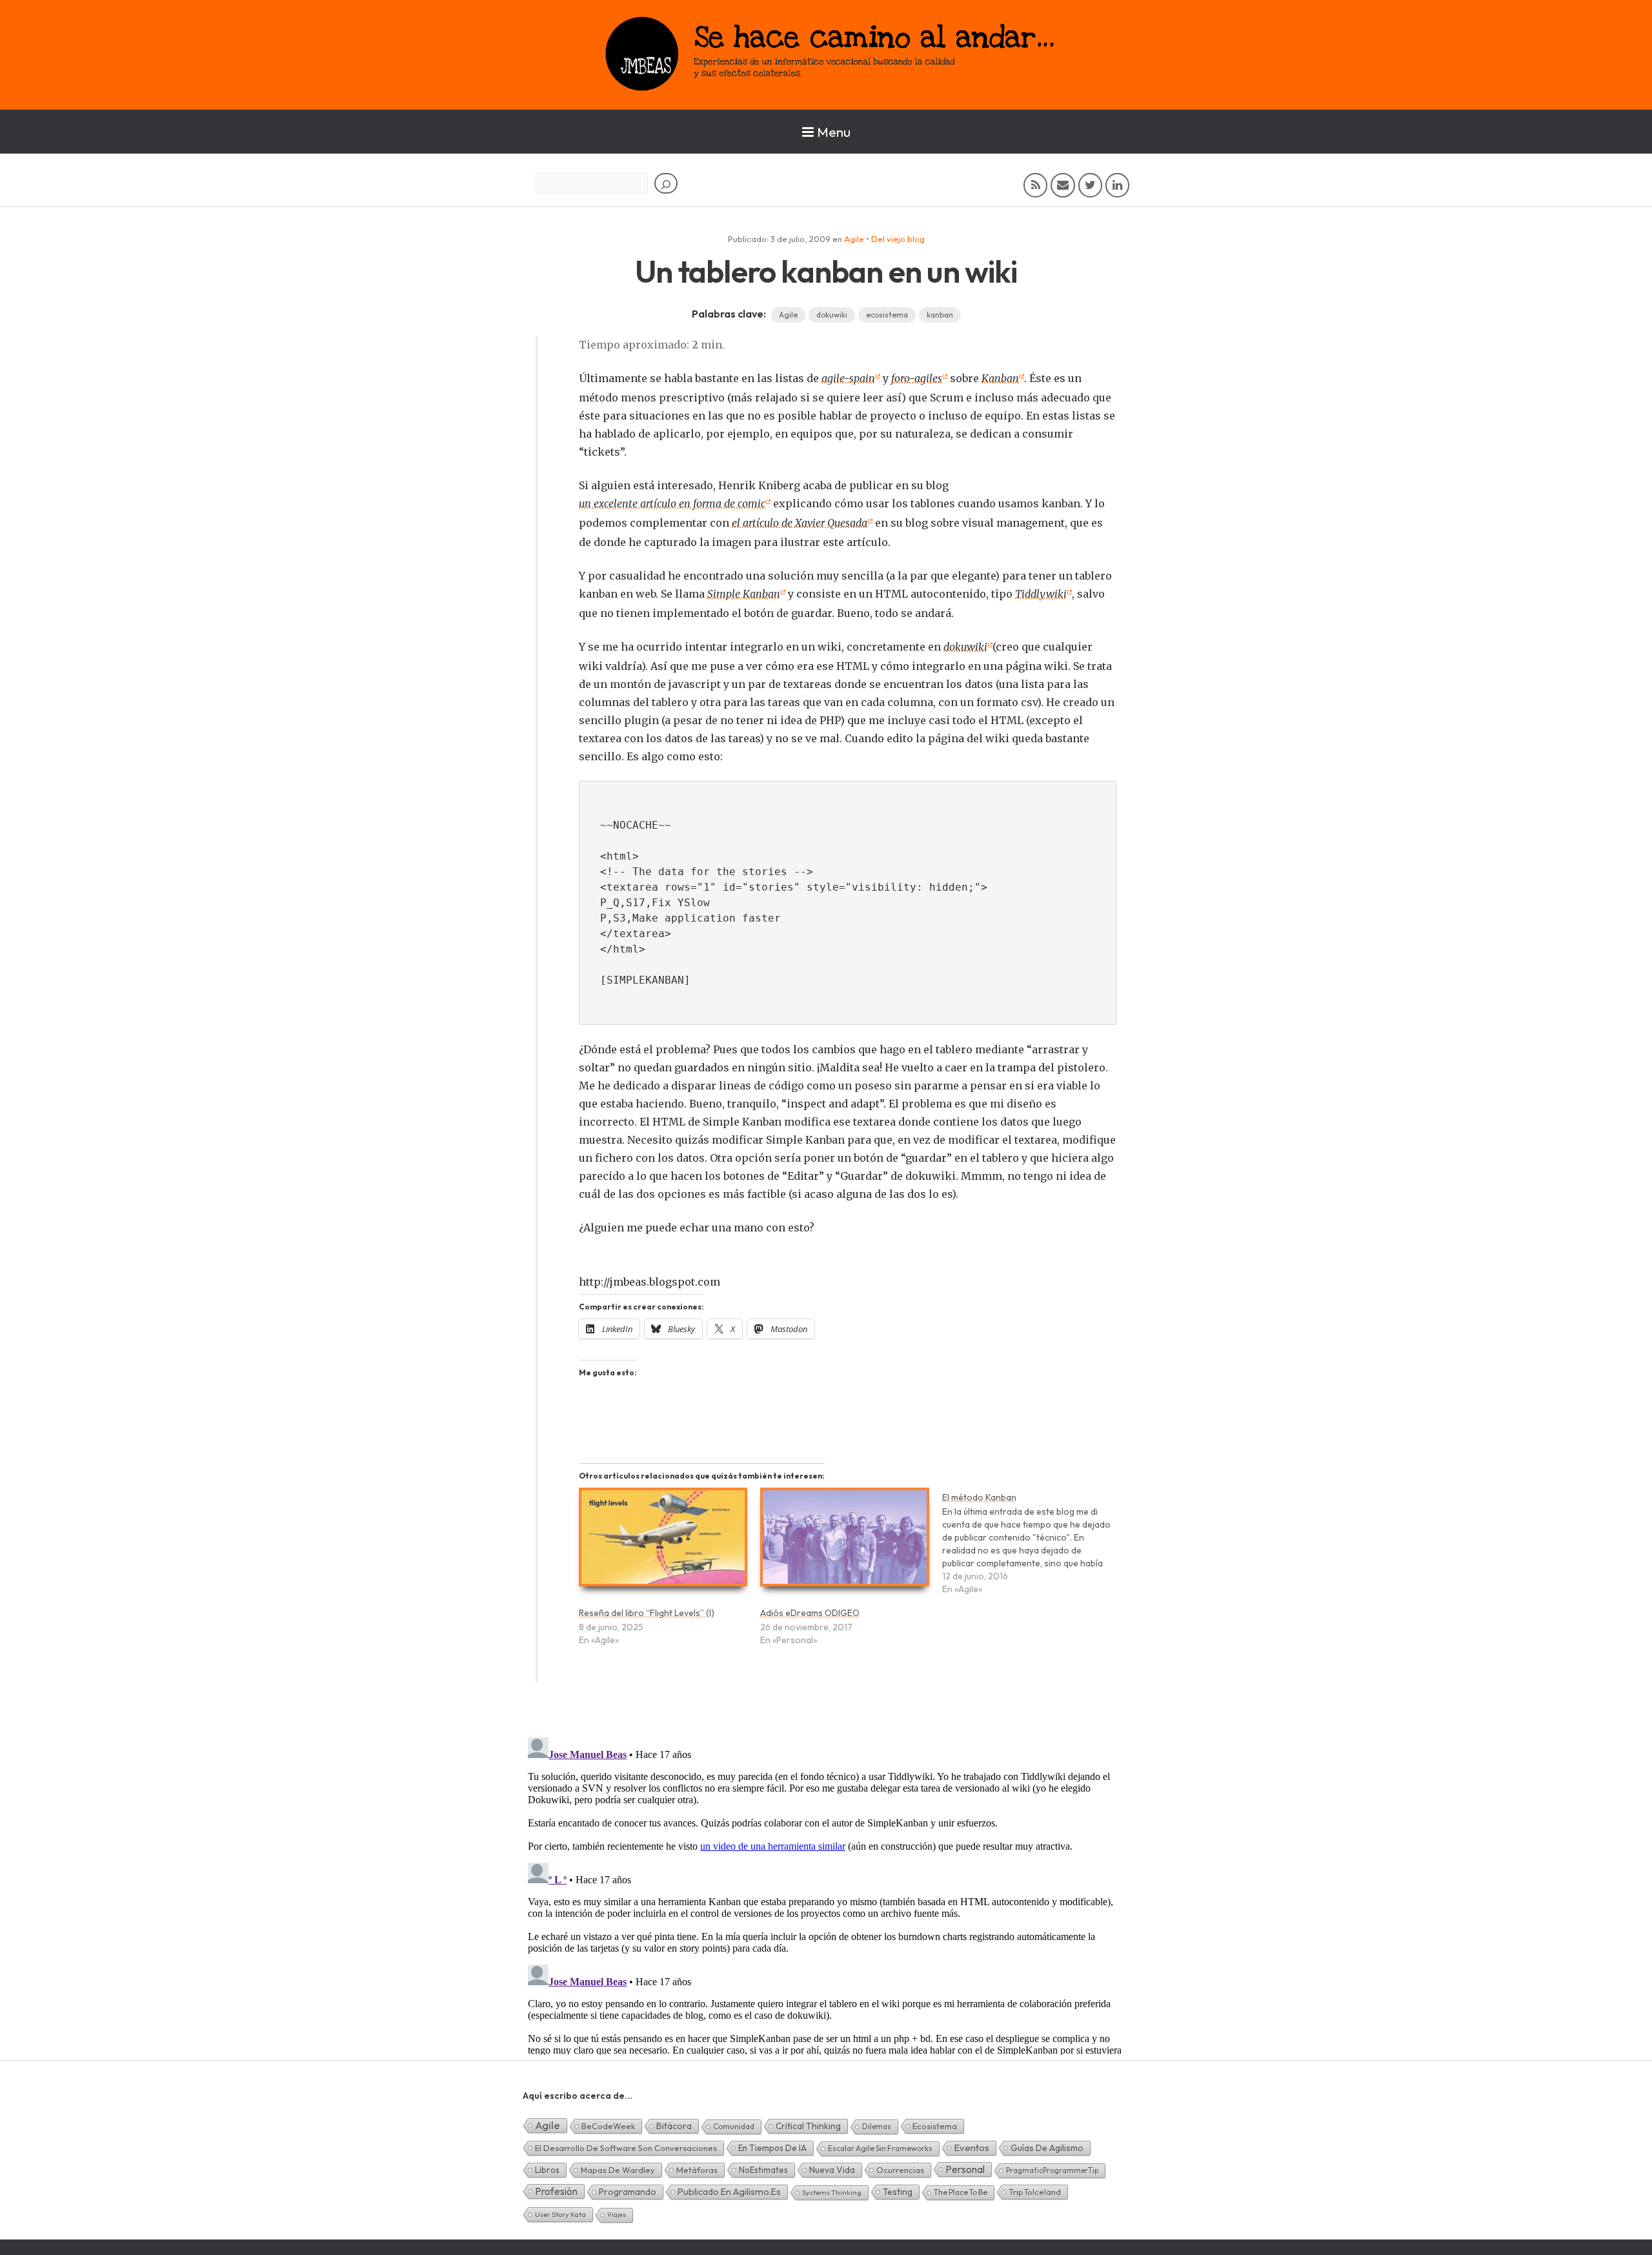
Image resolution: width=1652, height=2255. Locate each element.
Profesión (556, 2191)
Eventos (972, 2148)
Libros (547, 2170)
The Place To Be (961, 2192)
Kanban (1000, 378)
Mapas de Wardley (618, 2170)
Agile (854, 239)
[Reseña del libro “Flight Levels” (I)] (663, 1543)
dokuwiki (832, 315)
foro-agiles (917, 378)
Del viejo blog (898, 239)
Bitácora (674, 2126)
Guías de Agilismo (1047, 2148)
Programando (628, 2192)
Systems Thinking (832, 2192)
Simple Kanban (744, 594)
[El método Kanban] (1033, 1549)
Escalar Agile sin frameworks (880, 2148)
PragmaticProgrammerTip (1052, 2170)
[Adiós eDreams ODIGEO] (844, 1543)
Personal (965, 2169)
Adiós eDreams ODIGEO (810, 1613)
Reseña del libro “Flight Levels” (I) (647, 1613)
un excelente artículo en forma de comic (672, 503)
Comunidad (734, 2126)
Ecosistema (935, 2126)
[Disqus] (826, 1894)
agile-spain (848, 378)
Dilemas (877, 2126)
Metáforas (697, 2170)
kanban (940, 315)
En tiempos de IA (772, 2148)
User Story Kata (560, 2214)
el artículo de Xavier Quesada (800, 523)
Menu (834, 132)
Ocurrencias (900, 2170)
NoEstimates (763, 2170)
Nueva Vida (832, 2170)
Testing (898, 2192)
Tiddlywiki (1041, 594)
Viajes (617, 2215)
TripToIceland (1035, 2192)
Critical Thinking (808, 2126)
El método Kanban (979, 1497)
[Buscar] (666, 183)
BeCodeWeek (608, 2126)
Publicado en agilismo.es (729, 2192)
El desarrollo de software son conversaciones (626, 2148)
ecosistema (887, 315)
